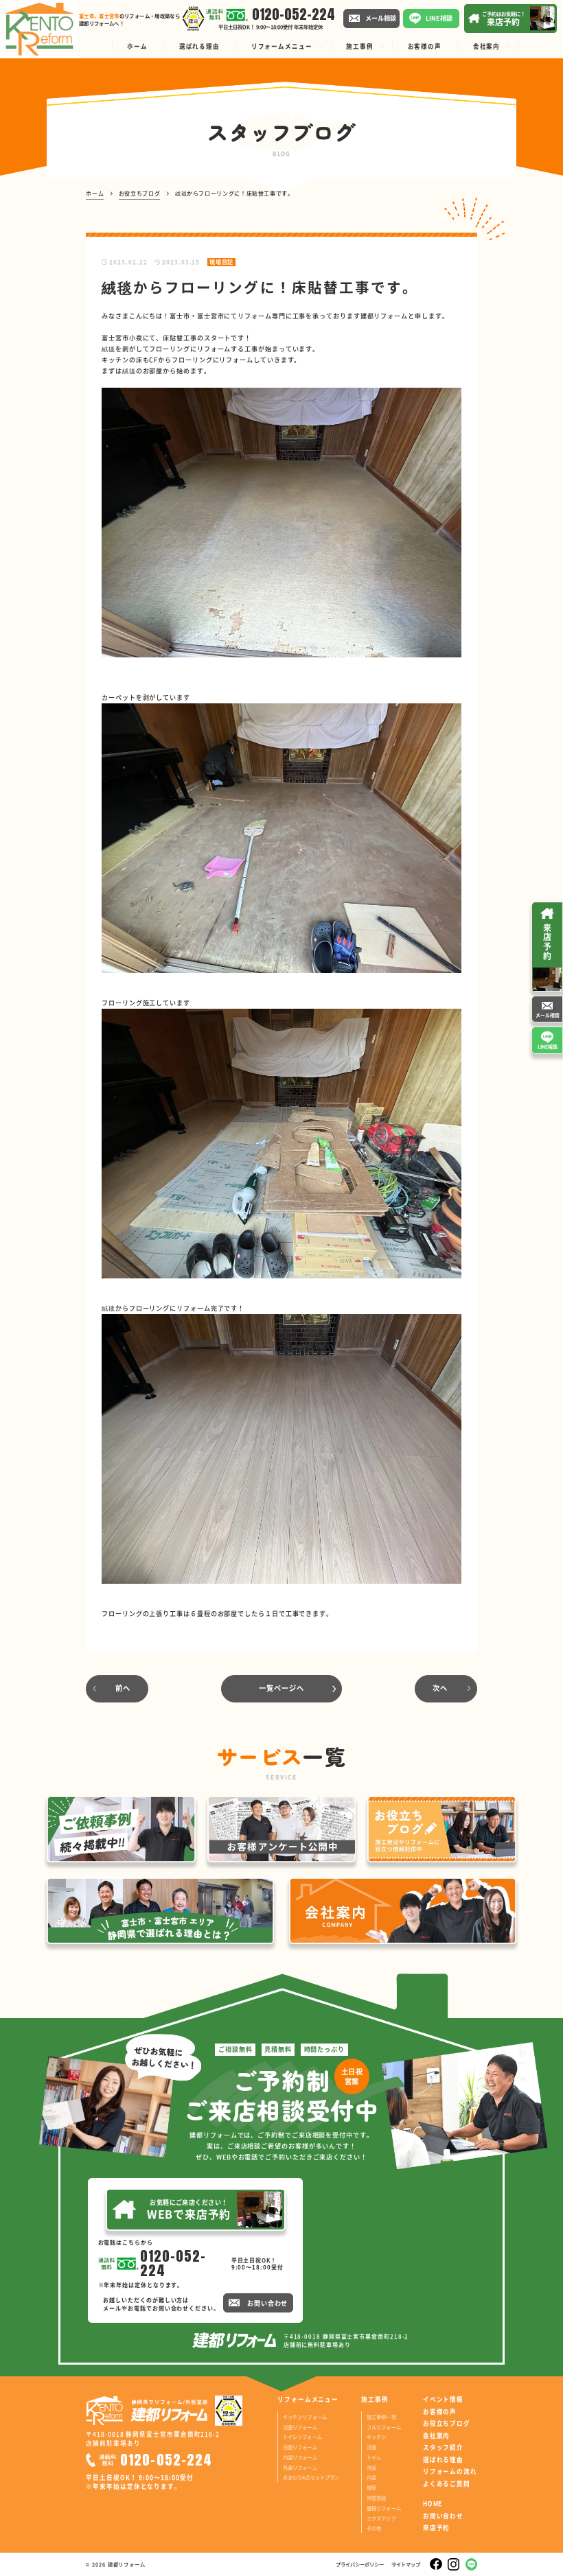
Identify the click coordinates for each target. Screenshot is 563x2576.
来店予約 (436, 2528)
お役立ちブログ (447, 2423)
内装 (371, 2477)
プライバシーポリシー (360, 2564)
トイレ (374, 2457)
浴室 (371, 2447)
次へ (440, 1688)
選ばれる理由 (443, 2460)
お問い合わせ (443, 2516)
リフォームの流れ (450, 2471)
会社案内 (436, 2436)
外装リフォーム (300, 2467)
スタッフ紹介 (443, 2447)
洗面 (371, 2467)
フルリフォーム (384, 2427)
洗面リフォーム (300, 2447)
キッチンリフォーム (305, 2416)
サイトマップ (406, 2564)
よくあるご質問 (447, 2484)
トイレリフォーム (302, 2436)
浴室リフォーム (300, 2427)
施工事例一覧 (381, 2416)
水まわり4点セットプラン (311, 2477)
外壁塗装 (377, 2497)
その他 (374, 2528)
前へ (123, 1688)
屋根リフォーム (384, 2508)
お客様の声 (440, 2412)
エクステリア (381, 2518)
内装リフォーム (300, 2457)
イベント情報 (443, 2399)
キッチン (377, 2436)
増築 (371, 2487)
